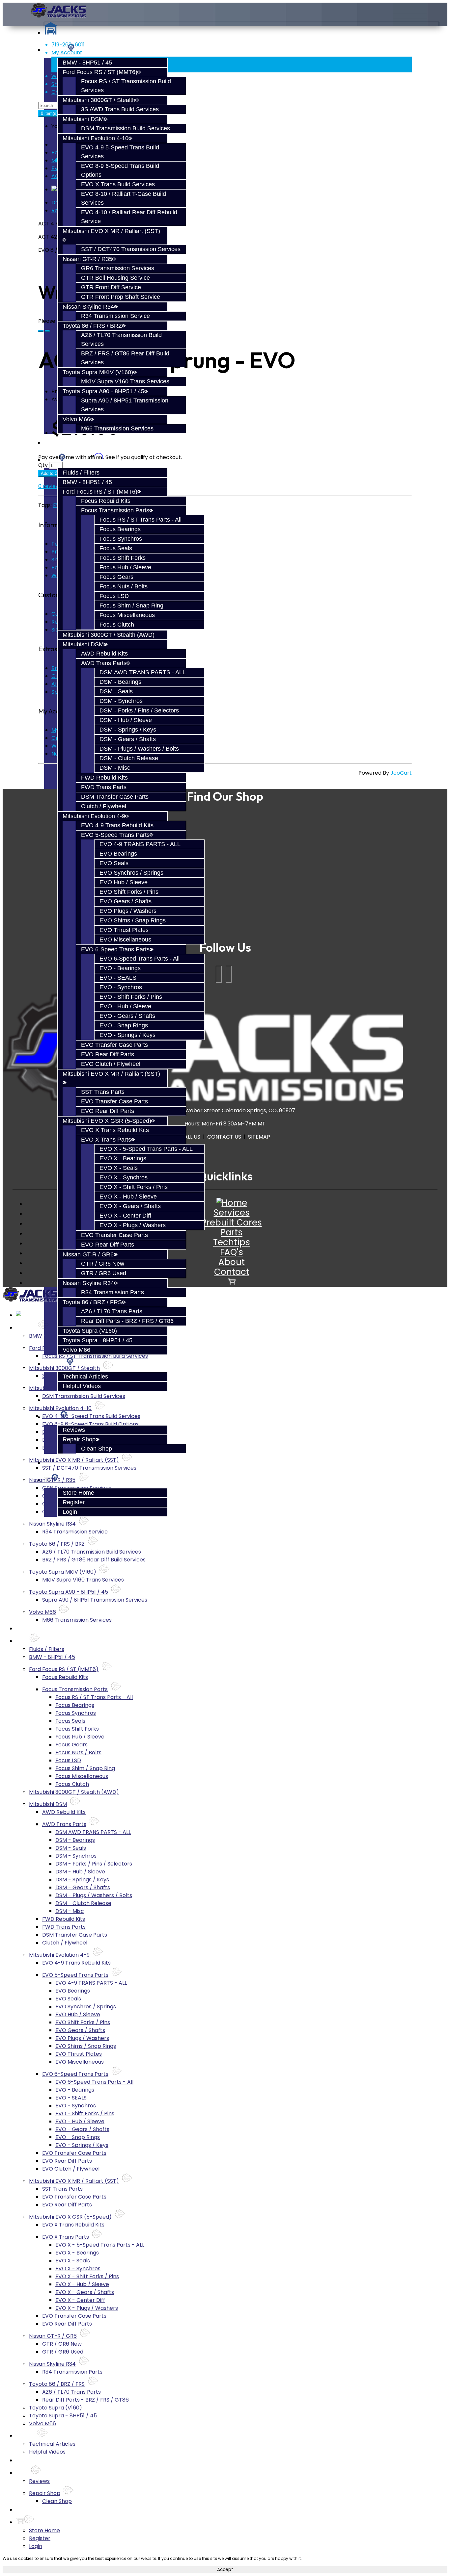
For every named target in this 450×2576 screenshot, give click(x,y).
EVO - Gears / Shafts (127, 1016)
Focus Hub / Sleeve (125, 567)
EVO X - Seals (119, 1168)
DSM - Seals (116, 691)
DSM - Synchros (121, 701)
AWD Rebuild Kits (104, 654)
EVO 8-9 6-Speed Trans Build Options (90, 1424)
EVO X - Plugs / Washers (133, 1225)
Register (74, 1502)
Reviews (74, 1430)
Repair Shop (79, 1439)
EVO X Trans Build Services (118, 184)
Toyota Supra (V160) (90, 1331)
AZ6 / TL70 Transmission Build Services (92, 1552)
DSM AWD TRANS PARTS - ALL (143, 672)
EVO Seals (114, 863)
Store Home (78, 1493)
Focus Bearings (120, 529)
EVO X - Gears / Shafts (130, 1206)
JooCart (401, 773)
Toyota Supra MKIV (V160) (98, 372)
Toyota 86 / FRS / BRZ (92, 326)
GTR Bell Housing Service (115, 278)
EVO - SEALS (118, 978)
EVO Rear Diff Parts (108, 1054)
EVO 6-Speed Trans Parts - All (140, 959)
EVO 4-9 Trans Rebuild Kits (117, 825)
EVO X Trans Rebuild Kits (115, 1130)
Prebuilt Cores (63, 443)
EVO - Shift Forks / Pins (131, 997)
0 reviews (50, 486)
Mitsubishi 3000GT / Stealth (99, 100)
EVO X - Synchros (124, 1177)
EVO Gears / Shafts (126, 901)
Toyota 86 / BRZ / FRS (92, 1302)
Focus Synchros (121, 539)
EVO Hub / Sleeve (124, 882)
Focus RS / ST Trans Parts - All (141, 520)
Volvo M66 (76, 419)
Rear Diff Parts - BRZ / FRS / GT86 (127, 1321)
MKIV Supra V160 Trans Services (125, 381)
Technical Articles (85, 1377)
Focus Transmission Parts (115, 510)
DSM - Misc (115, 768)
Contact (232, 1272)
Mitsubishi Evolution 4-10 (96, 138)
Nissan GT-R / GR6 (88, 1254)
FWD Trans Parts (104, 787)
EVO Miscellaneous (125, 940)
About (232, 1262)
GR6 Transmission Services (118, 268)
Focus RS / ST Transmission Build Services (95, 1356)
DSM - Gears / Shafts (128, 739)
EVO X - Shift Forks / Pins (134, 1187)
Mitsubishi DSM (83, 119)
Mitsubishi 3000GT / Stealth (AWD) (109, 635)
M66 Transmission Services (117, 428)
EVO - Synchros (121, 987)
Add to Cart (52, 473)
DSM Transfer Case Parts (115, 797)
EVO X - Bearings (123, 1158)
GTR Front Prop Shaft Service (121, 297)
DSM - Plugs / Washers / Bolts (139, 749)
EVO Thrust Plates (124, 930)
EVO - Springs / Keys (127, 1035)
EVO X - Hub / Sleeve (128, 1197)
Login (70, 1512)
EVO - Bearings (120, 968)
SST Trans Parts (103, 1092)
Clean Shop (97, 1449)
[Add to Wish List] (41, 331)
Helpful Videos (82, 1386)
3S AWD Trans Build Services (120, 109)
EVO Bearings (118, 854)
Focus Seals (116, 548)
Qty (43, 465)
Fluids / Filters (81, 473)
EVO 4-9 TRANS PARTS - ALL (140, 844)
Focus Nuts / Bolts (124, 586)
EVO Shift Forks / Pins (129, 892)
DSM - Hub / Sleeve (126, 720)
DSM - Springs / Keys (128, 730)
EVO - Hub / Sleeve (125, 1006)
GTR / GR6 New (103, 1264)
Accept (225, 2570)
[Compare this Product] (47, 331)
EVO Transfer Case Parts (114, 1045)
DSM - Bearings (120, 682)
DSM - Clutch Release (129, 758)
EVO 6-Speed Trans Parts (115, 949)
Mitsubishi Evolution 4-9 (94, 816)
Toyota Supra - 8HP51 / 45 (98, 1340)
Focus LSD (114, 596)
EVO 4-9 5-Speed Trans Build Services (91, 1416)
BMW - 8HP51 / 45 (87, 63)
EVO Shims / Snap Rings (133, 920)
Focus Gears (116, 577)
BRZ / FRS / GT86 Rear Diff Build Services (94, 1560)
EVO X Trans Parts (106, 1140)
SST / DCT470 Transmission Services (131, 249)
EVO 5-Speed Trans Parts (115, 835)
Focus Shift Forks (123, 558)
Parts (232, 1232)
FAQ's (232, 1252)
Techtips (55, 1364)
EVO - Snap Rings (124, 1025)
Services (232, 1213)
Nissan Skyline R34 (88, 307)
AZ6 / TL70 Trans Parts (112, 1311)
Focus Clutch (117, 625)
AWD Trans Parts (104, 663)
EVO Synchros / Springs (131, 873)
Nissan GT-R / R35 (87, 259)
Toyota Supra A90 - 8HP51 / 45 (103, 391)
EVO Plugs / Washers (128, 911)
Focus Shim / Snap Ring (131, 605)
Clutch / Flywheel (104, 806)
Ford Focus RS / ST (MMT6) (100, 72)
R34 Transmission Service (115, 316)
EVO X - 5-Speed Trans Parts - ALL (146, 1149)
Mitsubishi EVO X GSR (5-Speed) (107, 1121)
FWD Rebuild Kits (104, 778)
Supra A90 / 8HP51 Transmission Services (95, 1600)
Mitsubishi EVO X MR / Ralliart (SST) (74, 1460)
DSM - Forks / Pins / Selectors (139, 710)
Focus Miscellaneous (127, 615)
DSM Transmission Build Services (126, 128)
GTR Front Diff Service (111, 287)
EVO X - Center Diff (125, 1216)
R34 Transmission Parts (112, 1292)
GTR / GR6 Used (104, 1273)
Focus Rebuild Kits (106, 501)
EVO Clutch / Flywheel (111, 1064)
